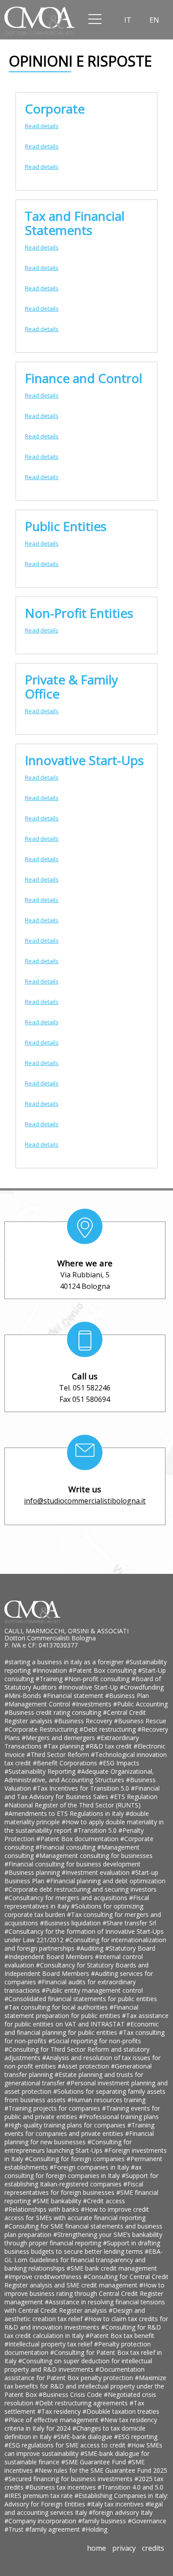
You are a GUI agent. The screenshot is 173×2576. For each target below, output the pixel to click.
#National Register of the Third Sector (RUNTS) (73, 1805)
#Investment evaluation (96, 1872)
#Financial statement (74, 1696)
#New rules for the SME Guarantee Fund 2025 (101, 2470)
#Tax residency (60, 2411)
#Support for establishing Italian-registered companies (81, 2180)
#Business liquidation (71, 1923)
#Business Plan (127, 1696)
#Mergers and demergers (59, 1738)
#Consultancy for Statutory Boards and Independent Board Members (77, 1969)
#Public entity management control (92, 1990)
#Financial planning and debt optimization (106, 1881)
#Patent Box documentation (78, 1839)
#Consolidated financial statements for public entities (81, 1999)
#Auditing (91, 1948)
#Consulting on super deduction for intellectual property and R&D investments (78, 2365)
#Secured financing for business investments (69, 2479)
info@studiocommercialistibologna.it (85, 1501)
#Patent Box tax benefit (120, 2336)
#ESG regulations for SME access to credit (66, 2445)
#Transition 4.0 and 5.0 (130, 2487)
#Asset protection (84, 2066)
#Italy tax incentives (116, 2504)
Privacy (124, 2548)
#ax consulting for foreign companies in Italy (73, 2171)
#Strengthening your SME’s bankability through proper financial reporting (83, 2239)
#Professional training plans (119, 2117)
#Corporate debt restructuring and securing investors (81, 1889)
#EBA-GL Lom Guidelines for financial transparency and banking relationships (84, 2260)
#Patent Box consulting (103, 1670)
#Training (50, 1679)
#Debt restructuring (108, 1729)
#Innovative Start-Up (89, 1687)
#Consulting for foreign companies (76, 2159)
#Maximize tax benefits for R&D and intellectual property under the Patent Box (85, 2386)
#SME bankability (58, 2201)
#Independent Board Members (50, 1957)
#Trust (15, 2529)
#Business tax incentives (61, 2487)
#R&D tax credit (110, 1746)
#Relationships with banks (43, 2209)
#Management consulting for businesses (94, 1856)
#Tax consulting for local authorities (57, 2007)
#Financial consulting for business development (73, 1864)
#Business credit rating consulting (54, 1712)
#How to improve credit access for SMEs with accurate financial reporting (77, 2213)
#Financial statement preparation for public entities (71, 2011)
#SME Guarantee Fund (94, 2462)
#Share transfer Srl (129, 1923)
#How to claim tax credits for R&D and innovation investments (86, 2323)
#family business (103, 2521)
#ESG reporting (136, 2437)
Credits (153, 2548)
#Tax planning (65, 1746)
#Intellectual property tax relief (49, 2344)
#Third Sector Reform (59, 1754)
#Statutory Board (130, 1948)
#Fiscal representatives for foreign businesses (74, 2188)
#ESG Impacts (119, 1763)
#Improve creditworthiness (44, 2277)
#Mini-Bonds (24, 1696)
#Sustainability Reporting (41, 1771)
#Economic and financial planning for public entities (82, 2028)
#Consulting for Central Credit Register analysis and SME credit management (86, 2281)
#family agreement (53, 2529)
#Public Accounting (140, 1704)
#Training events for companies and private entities (79, 2129)
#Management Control (38, 1704)
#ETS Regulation (134, 1797)
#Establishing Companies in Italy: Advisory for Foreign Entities (86, 2500)
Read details (42, 126)
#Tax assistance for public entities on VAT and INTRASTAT (86, 2020)
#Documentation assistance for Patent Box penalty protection (75, 2373)
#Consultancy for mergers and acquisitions (67, 1898)
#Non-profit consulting (98, 1679)
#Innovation (51, 1670)
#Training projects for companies (53, 2108)
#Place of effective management (52, 2420)
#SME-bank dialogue (84, 2437)
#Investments (92, 1704)
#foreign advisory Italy (121, 2512)
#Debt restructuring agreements (82, 2403)
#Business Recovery (84, 1721)
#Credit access (104, 2201)
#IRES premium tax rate (39, 2496)
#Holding (94, 2529)
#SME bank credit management (112, 2268)
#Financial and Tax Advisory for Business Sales (82, 1792)
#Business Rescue (140, 1721)
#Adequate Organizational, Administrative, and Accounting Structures (79, 1776)
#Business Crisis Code (71, 2395)
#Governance (147, 2521)
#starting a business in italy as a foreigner (65, 1662)
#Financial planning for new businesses (79, 2138)
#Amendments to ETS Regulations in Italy (65, 1813)
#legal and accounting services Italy (84, 2508)
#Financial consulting (66, 1847)
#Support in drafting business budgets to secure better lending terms (82, 2247)
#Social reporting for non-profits (95, 2041)
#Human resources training (106, 2100)
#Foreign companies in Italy (90, 2167)
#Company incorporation (41, 2521)
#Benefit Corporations (66, 1763)
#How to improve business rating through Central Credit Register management (85, 2293)
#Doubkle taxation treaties (121, 2411)
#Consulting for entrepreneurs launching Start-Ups (68, 2146)
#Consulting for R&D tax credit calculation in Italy (83, 2331)
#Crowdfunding (142, 1687)
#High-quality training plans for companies (66, 2125)
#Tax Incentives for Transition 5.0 (82, 1788)
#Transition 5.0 (96, 1830)
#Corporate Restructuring (42, 1729)
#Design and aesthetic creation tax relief (75, 2314)
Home (96, 2548)
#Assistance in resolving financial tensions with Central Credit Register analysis (85, 2306)
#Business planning (33, 1872)
